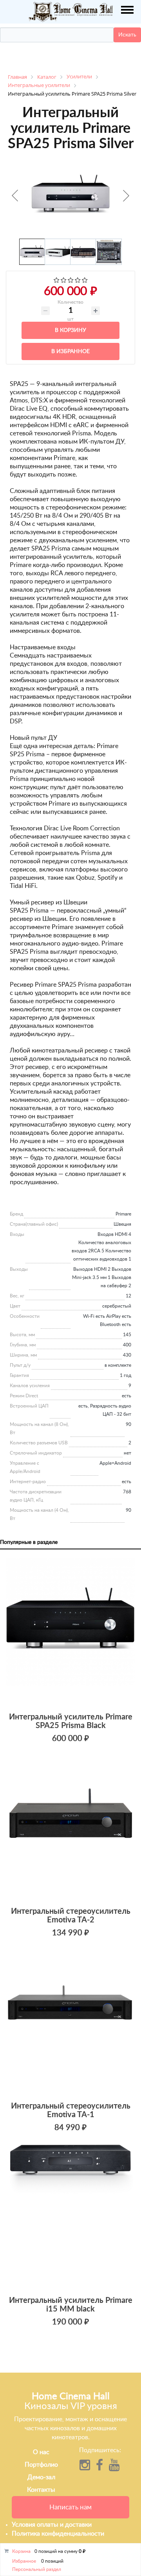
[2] (64, 281)
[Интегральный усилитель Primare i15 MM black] (70, 2216)
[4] (78, 281)
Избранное (24, 2561)
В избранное (70, 351)
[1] (57, 281)
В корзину (70, 330)
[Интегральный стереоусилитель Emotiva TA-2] (70, 1827)
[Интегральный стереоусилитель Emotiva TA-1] (70, 2021)
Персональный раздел (37, 2569)
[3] (71, 281)
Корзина (21, 2551)
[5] (85, 281)
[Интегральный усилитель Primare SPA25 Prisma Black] (70, 1632)
